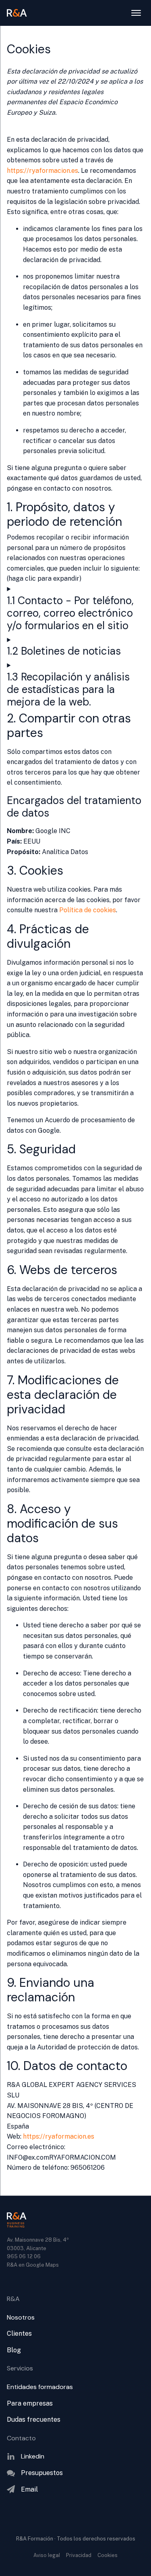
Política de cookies (88, 910)
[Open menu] (136, 13)
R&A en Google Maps (33, 2265)
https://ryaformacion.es (42, 171)
